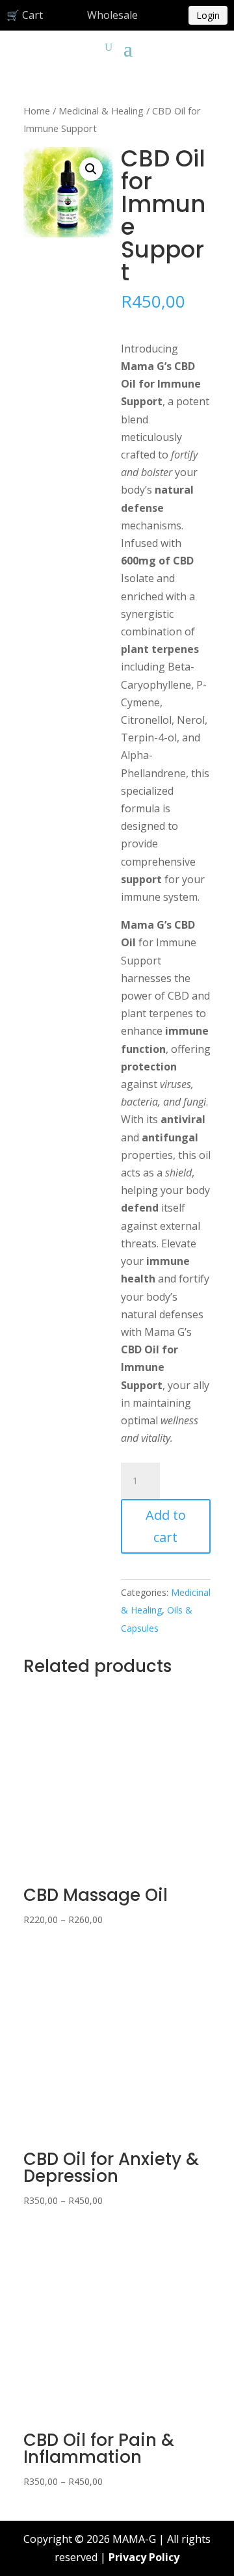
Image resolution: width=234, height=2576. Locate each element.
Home (37, 111)
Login (208, 15)
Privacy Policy (144, 2557)
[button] (91, 169)
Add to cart (166, 1526)
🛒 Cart (25, 15)
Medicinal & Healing (101, 111)
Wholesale (112, 15)
